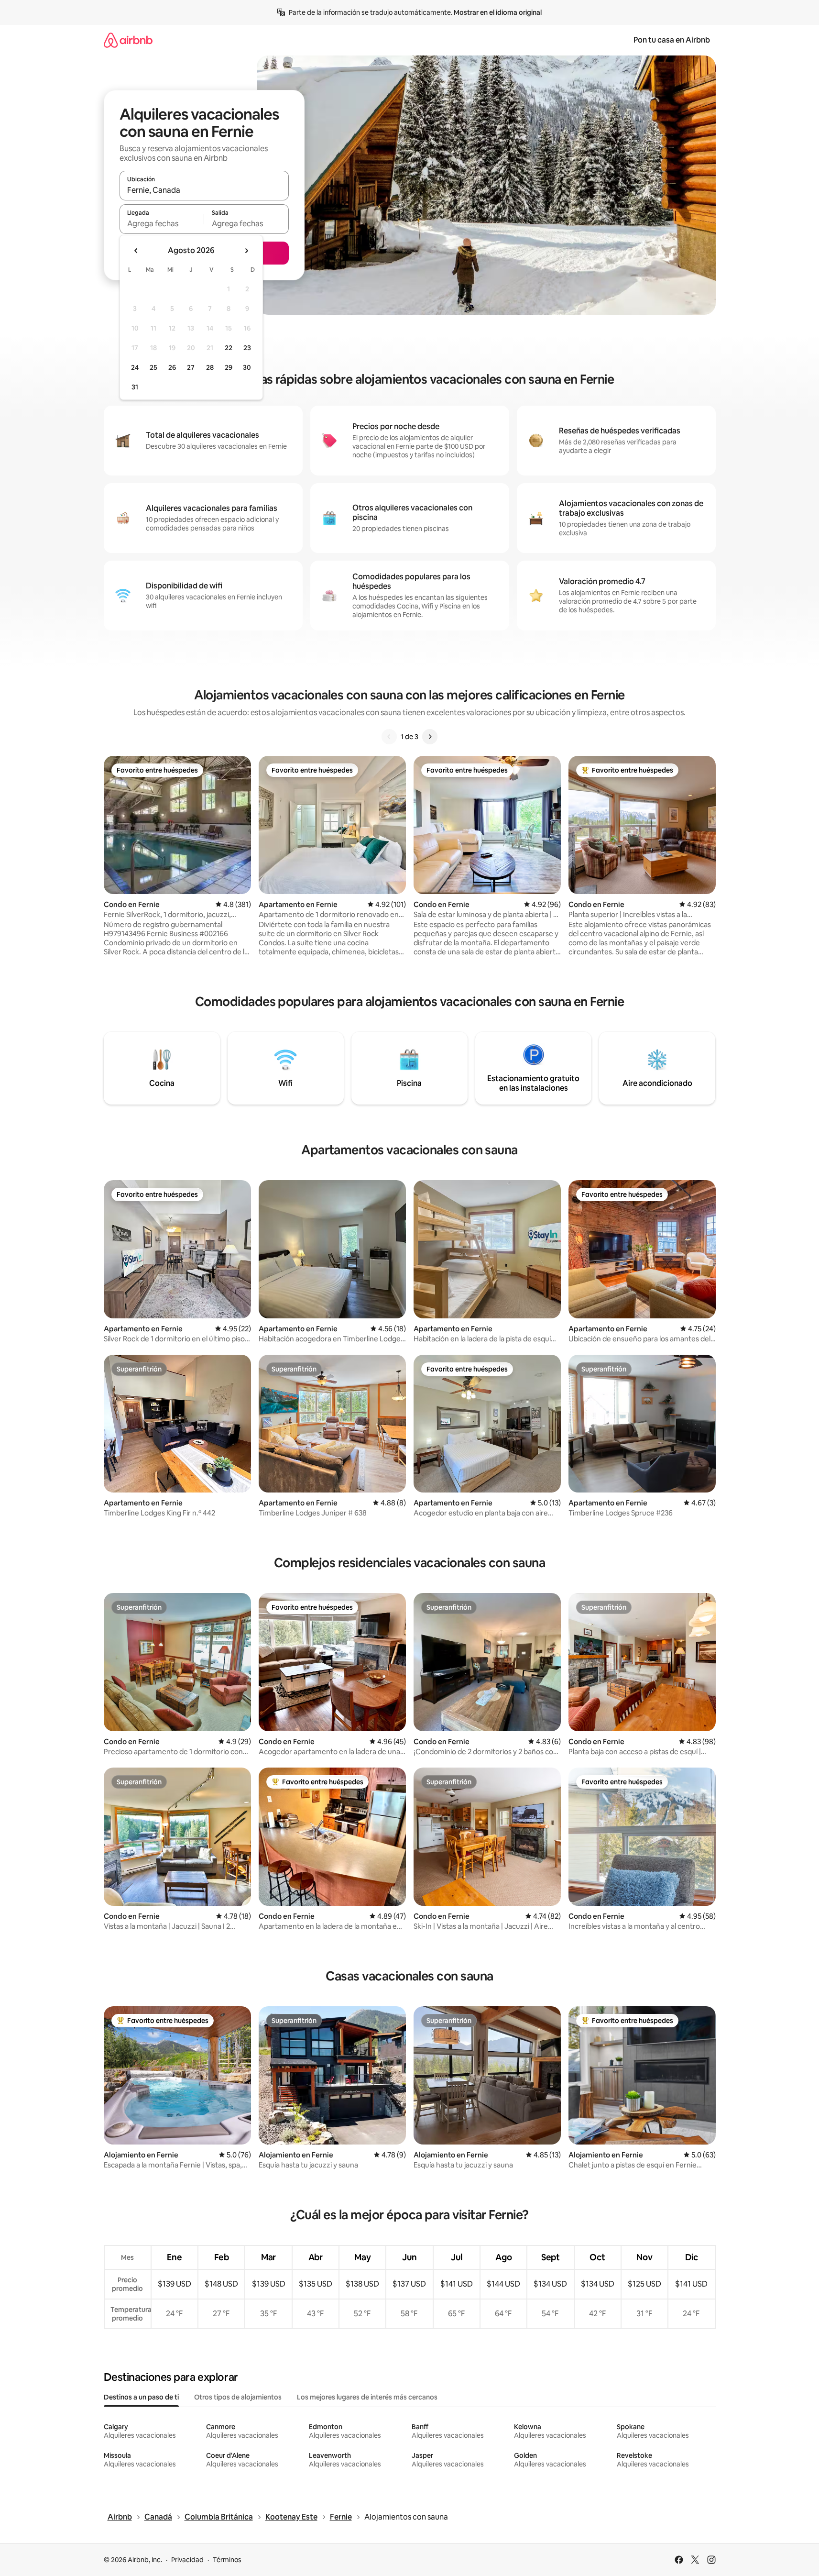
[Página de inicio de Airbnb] (128, 40)
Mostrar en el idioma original (498, 12)
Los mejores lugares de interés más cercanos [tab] (367, 2397)
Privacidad (187, 2560)
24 (135, 367)
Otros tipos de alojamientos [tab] (238, 2397)
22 (229, 348)
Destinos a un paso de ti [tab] (141, 2397)
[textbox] (162, 223)
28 (210, 367)
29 (229, 367)
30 (247, 367)
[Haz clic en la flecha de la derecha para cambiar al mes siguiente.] (246, 251)
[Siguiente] (430, 737)
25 (153, 367)
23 (247, 348)
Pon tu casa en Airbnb (672, 40)
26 (172, 367)
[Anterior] (389, 737)
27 (191, 367)
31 (135, 387)
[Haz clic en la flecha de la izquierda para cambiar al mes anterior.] (136, 251)
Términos (227, 2560)
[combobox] (204, 190)
